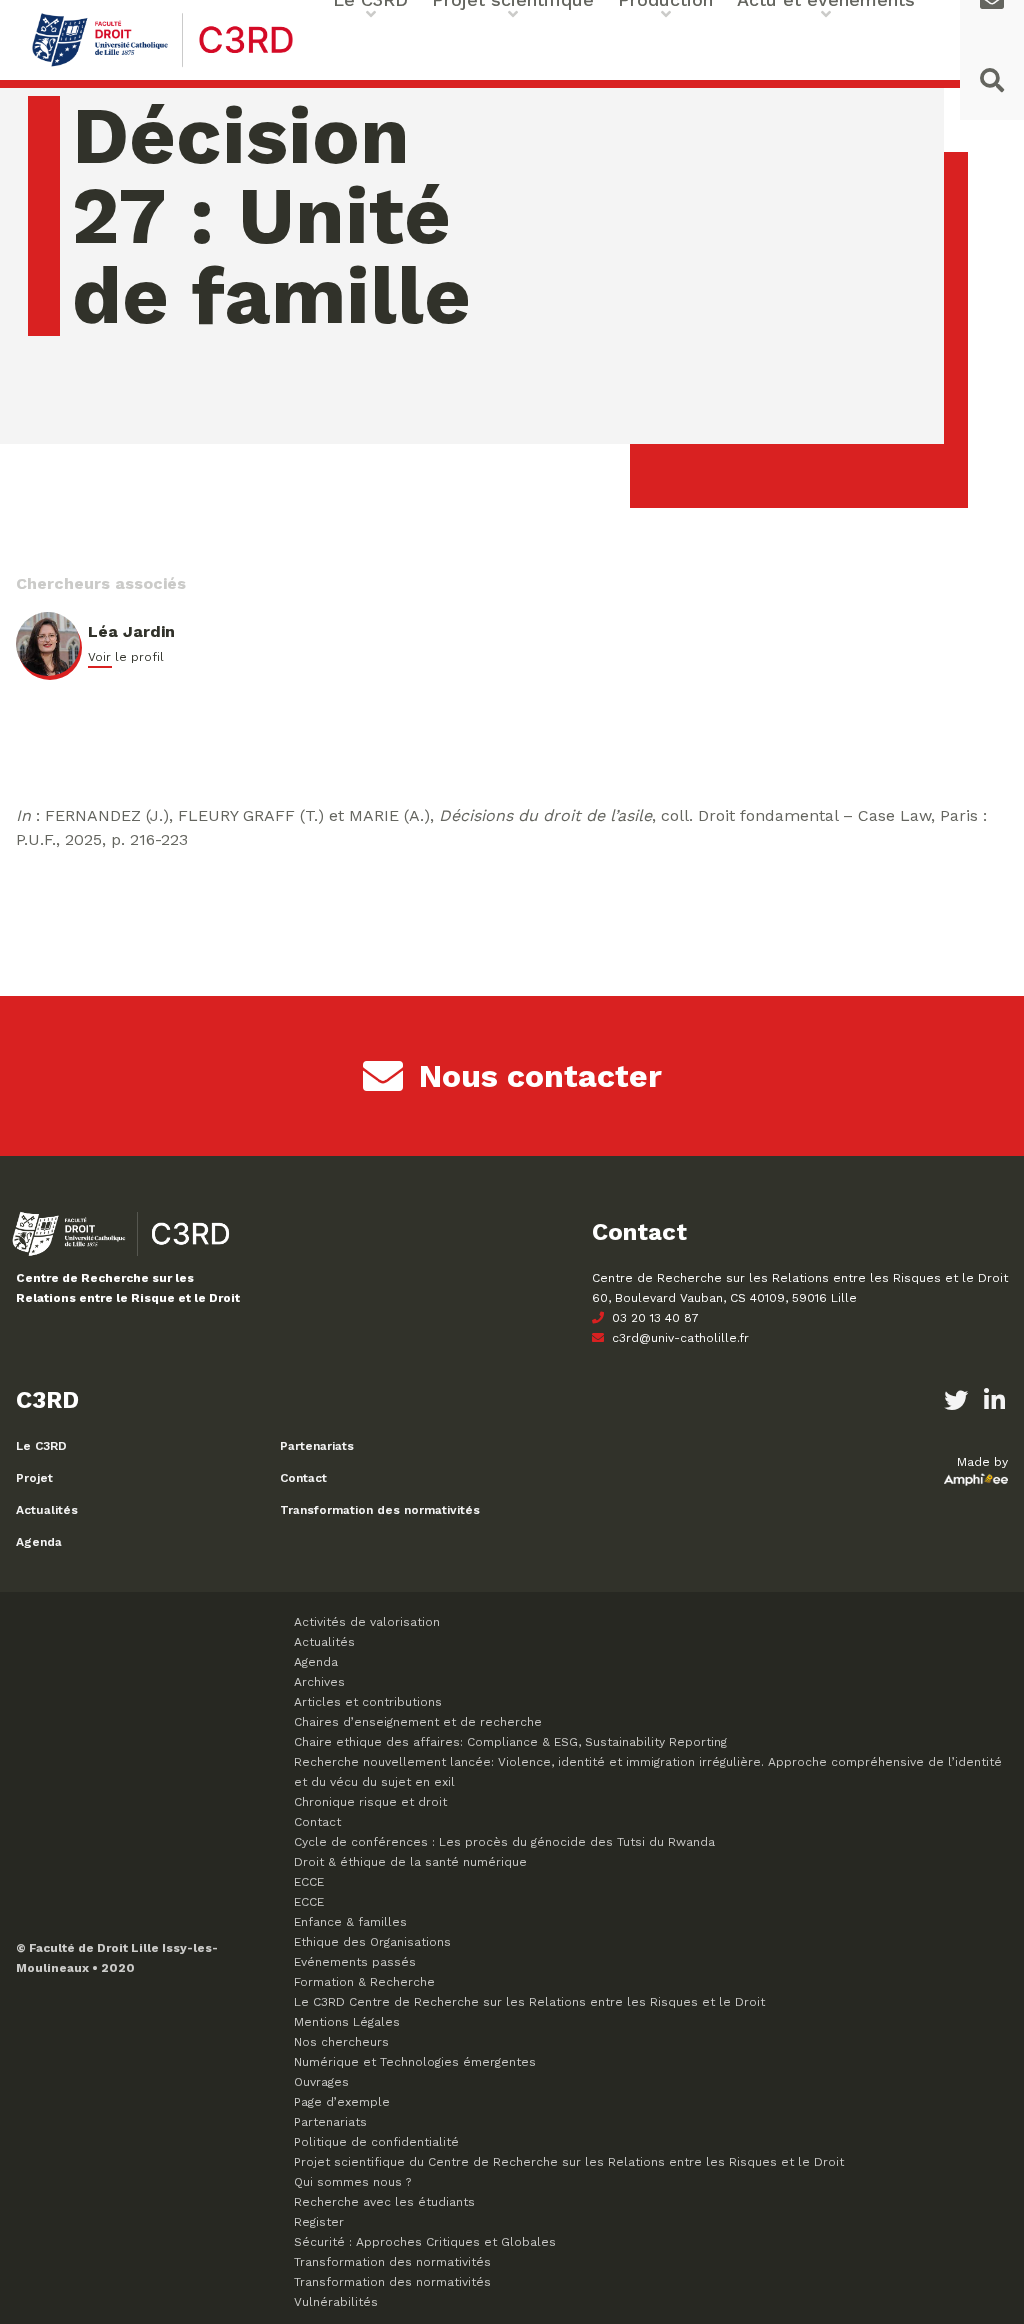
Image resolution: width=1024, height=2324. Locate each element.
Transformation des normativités (380, 1510)
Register (319, 2222)
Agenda (39, 1542)
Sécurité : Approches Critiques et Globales (425, 2242)
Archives (319, 1682)
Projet (34, 1478)
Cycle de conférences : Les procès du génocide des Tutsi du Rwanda (504, 1842)
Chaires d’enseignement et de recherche (418, 1722)
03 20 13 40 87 (653, 1318)
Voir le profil (126, 657)
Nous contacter (540, 1076)
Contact (303, 1478)
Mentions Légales (347, 2022)
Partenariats (317, 1446)
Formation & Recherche (364, 1982)
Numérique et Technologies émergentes (415, 2062)
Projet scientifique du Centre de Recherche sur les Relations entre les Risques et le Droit (569, 2162)
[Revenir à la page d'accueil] (162, 64)
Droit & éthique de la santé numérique (410, 1862)
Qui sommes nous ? (352, 2182)
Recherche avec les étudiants (384, 2202)
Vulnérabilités (336, 2302)
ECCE (309, 1882)
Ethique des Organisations (372, 1942)
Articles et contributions (368, 1702)
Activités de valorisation (367, 1622)
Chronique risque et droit (370, 1802)
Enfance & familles (350, 1922)
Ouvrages (321, 2082)
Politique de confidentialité (376, 2142)
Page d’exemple (342, 2102)
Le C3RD (41, 1446)
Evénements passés (355, 1962)
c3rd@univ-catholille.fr (678, 1338)
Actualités (47, 1510)
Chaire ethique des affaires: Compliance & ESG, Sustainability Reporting (510, 1742)
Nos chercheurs (341, 2042)
